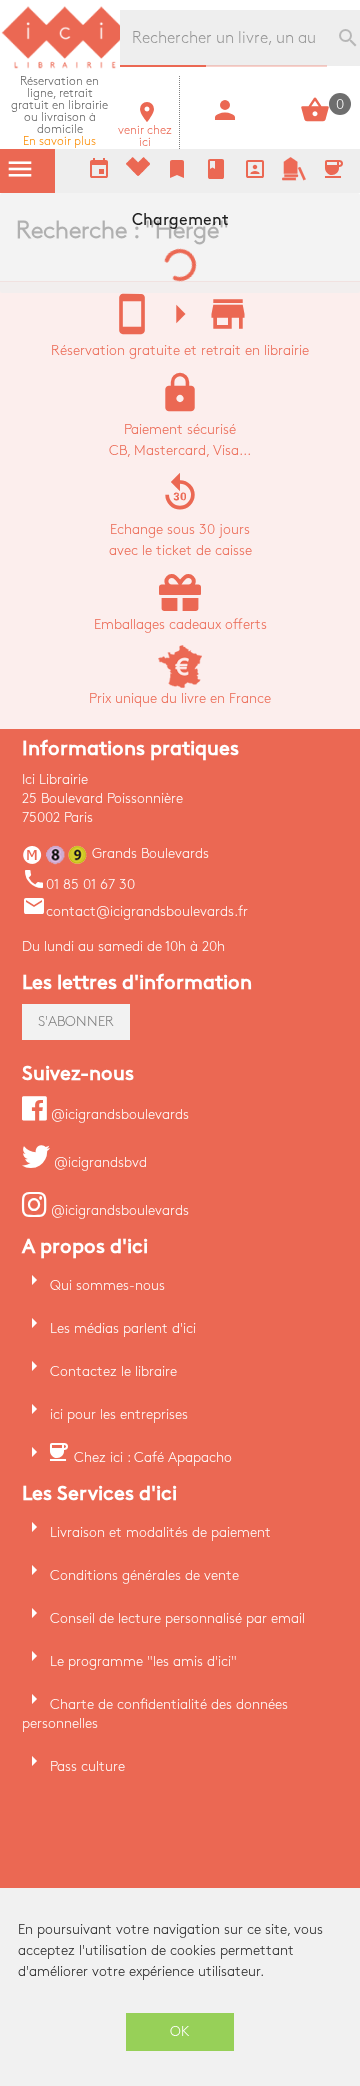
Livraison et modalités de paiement (160, 1532)
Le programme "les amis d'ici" (143, 1661)
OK (180, 2031)
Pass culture (87, 1766)
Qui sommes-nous (107, 1285)
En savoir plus (59, 111)
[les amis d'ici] (294, 176)
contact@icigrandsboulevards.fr (135, 911)
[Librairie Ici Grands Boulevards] (65, 65)
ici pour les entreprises (119, 1414)
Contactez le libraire (113, 1371)
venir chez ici (145, 130)
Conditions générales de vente (144, 1575)
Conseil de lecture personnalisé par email (177, 1618)
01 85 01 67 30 (78, 884)
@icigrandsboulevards (118, 1114)
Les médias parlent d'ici (123, 1328)
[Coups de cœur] (138, 171)
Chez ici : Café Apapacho (153, 1457)
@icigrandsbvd (98, 1162)
